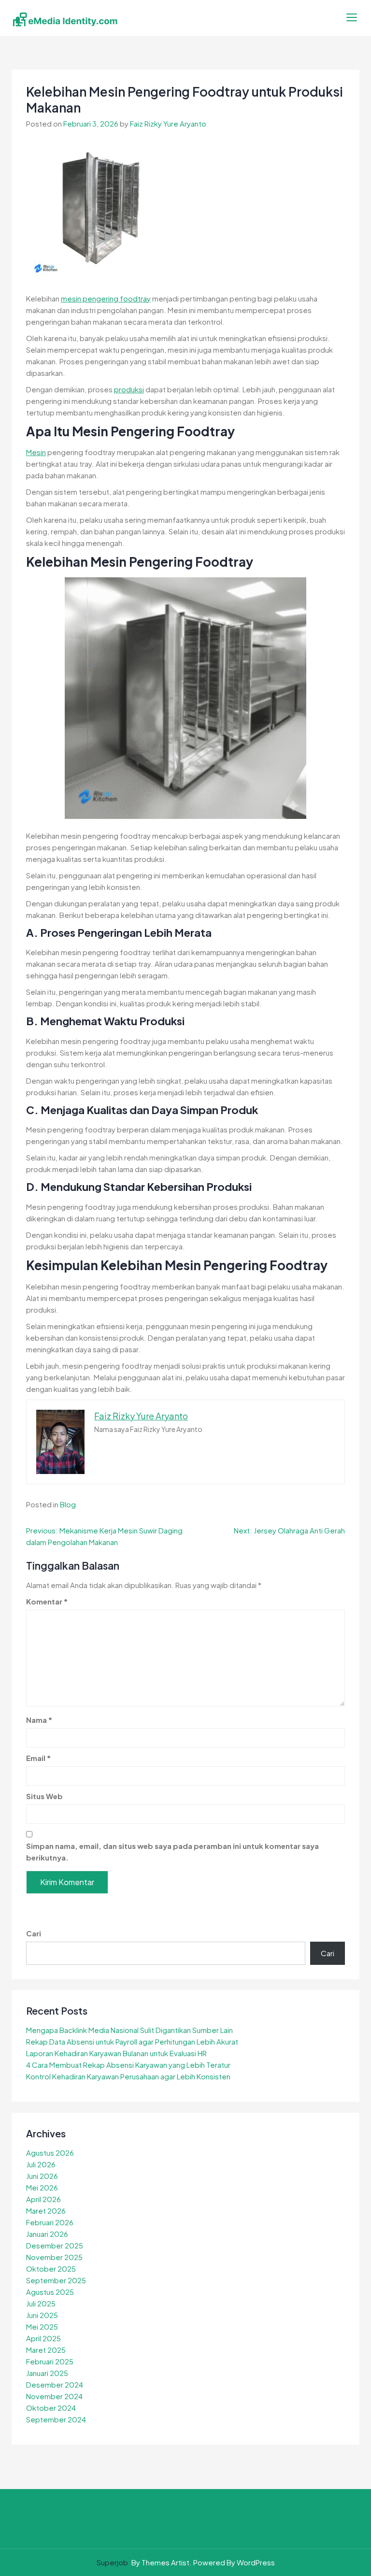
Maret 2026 (46, 2211)
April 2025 (43, 2338)
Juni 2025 (42, 2315)
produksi (129, 389)
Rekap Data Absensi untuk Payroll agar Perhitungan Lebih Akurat (132, 2041)
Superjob (112, 2562)
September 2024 (56, 2419)
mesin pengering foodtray (106, 298)
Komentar (47, 1601)
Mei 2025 (42, 2326)
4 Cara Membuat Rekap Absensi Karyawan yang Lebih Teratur (128, 2065)
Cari (34, 1933)
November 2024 (54, 2396)
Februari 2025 (50, 2361)
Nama (39, 1720)
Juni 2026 (42, 2176)
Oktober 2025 (51, 2268)
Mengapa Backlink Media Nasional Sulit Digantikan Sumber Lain (129, 2030)
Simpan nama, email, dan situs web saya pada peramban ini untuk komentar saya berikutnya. (172, 1852)
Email (38, 1758)
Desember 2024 (55, 2384)
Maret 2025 (46, 2350)
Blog (68, 1504)
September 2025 (56, 2280)
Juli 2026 (41, 2164)
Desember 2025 (55, 2245)
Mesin (36, 452)
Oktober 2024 (51, 2408)
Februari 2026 (50, 2222)
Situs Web (44, 1796)
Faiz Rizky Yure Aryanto (168, 123)
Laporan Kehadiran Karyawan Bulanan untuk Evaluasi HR (116, 2053)
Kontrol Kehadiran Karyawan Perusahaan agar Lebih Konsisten (128, 2076)
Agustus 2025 (50, 2292)
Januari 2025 (47, 2373)
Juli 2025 (41, 2303)
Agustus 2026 (50, 2153)
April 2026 (43, 2199)
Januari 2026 (47, 2234)
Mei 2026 (42, 2187)
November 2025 (54, 2257)
